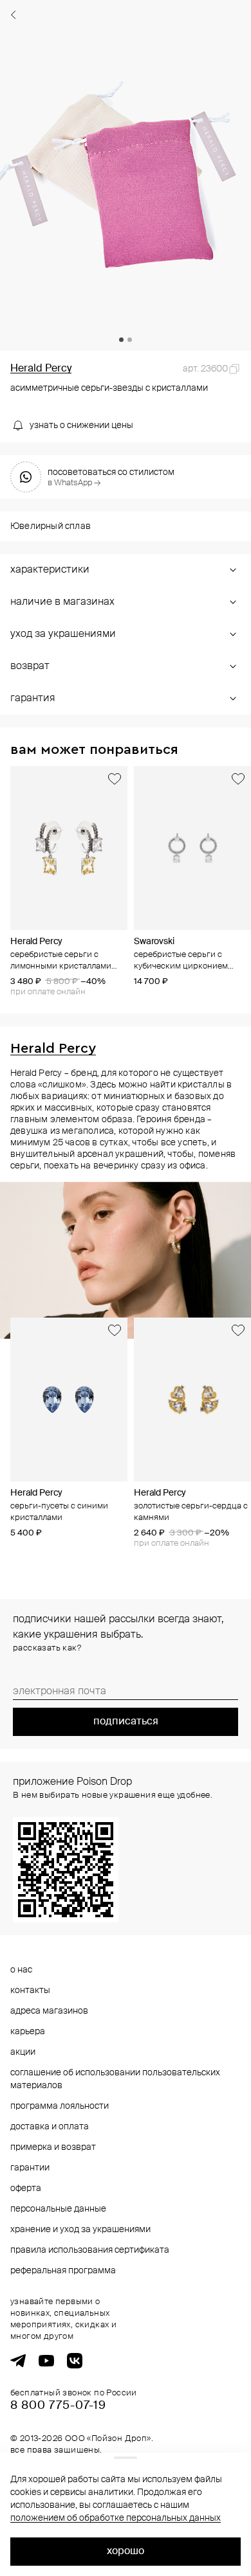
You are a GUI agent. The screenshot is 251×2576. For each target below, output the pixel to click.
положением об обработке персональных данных (116, 2518)
